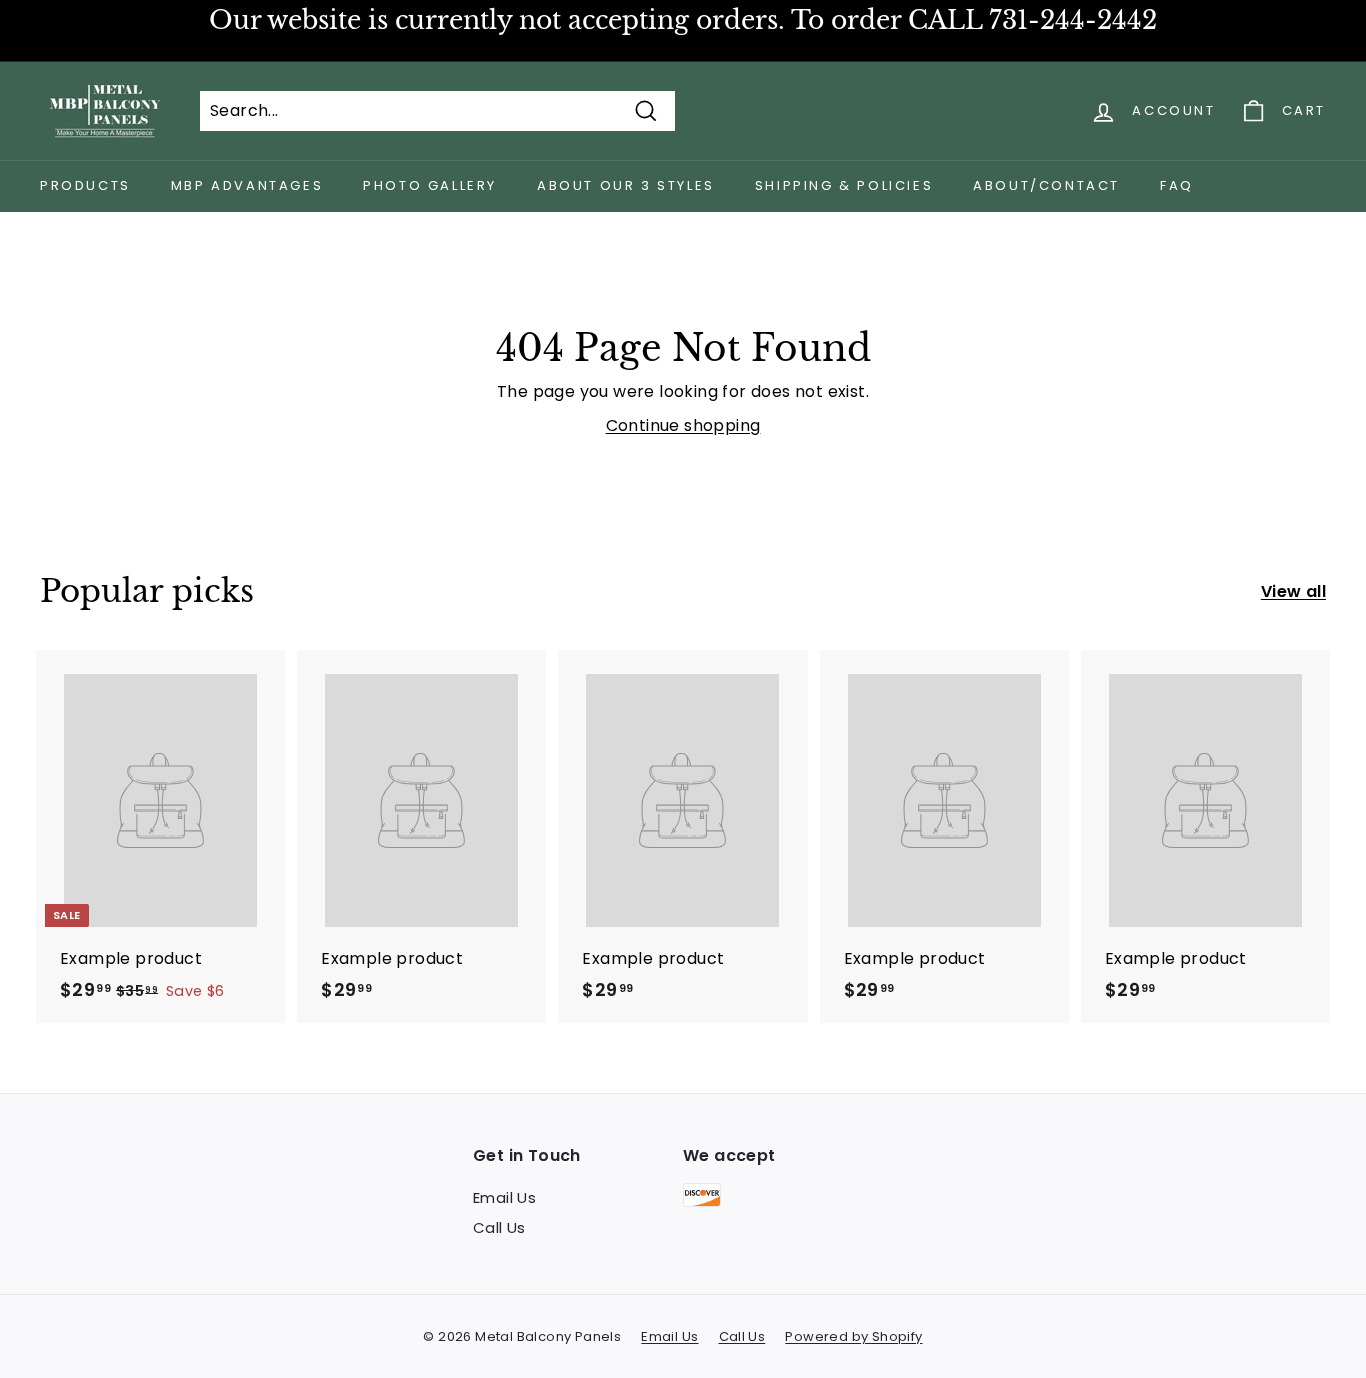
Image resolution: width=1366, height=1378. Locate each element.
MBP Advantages (247, 185)
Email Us (504, 1197)
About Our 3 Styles (626, 185)
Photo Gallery (430, 185)
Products (85, 185)
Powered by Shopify (853, 1336)
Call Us (499, 1227)
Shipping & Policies (844, 185)
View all (1293, 591)
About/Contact (1046, 185)
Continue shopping (683, 425)
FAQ (1177, 185)
